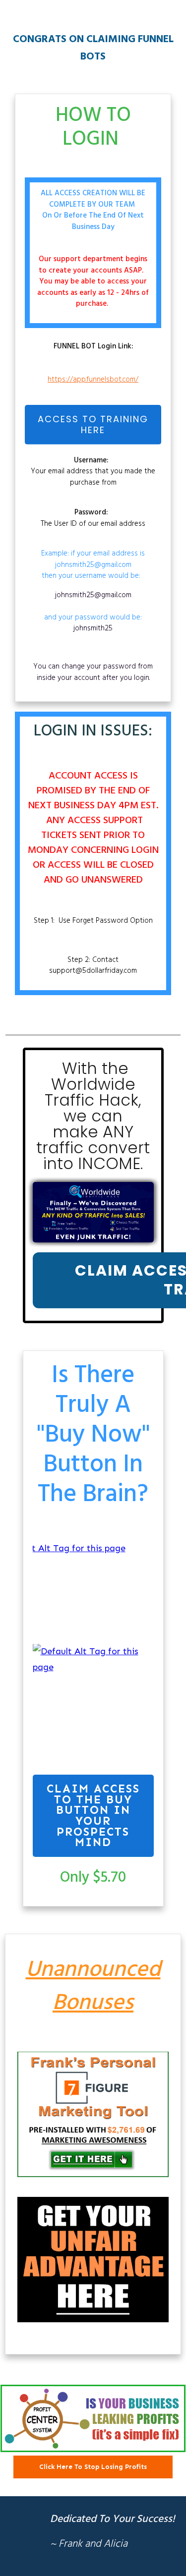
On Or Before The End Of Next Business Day (93, 221)
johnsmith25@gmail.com (93, 595)
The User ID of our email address (93, 518)
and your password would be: (93, 612)
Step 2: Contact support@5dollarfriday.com (93, 966)
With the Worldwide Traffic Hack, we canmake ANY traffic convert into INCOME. (93, 1116)
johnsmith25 (93, 628)
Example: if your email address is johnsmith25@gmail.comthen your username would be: (93, 565)
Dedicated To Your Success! (113, 2519)
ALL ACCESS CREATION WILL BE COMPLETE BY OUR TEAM (93, 199)
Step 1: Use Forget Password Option (93, 921)
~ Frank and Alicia (89, 2544)
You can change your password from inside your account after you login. (93, 672)
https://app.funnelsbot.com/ (93, 380)
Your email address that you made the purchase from (93, 472)
